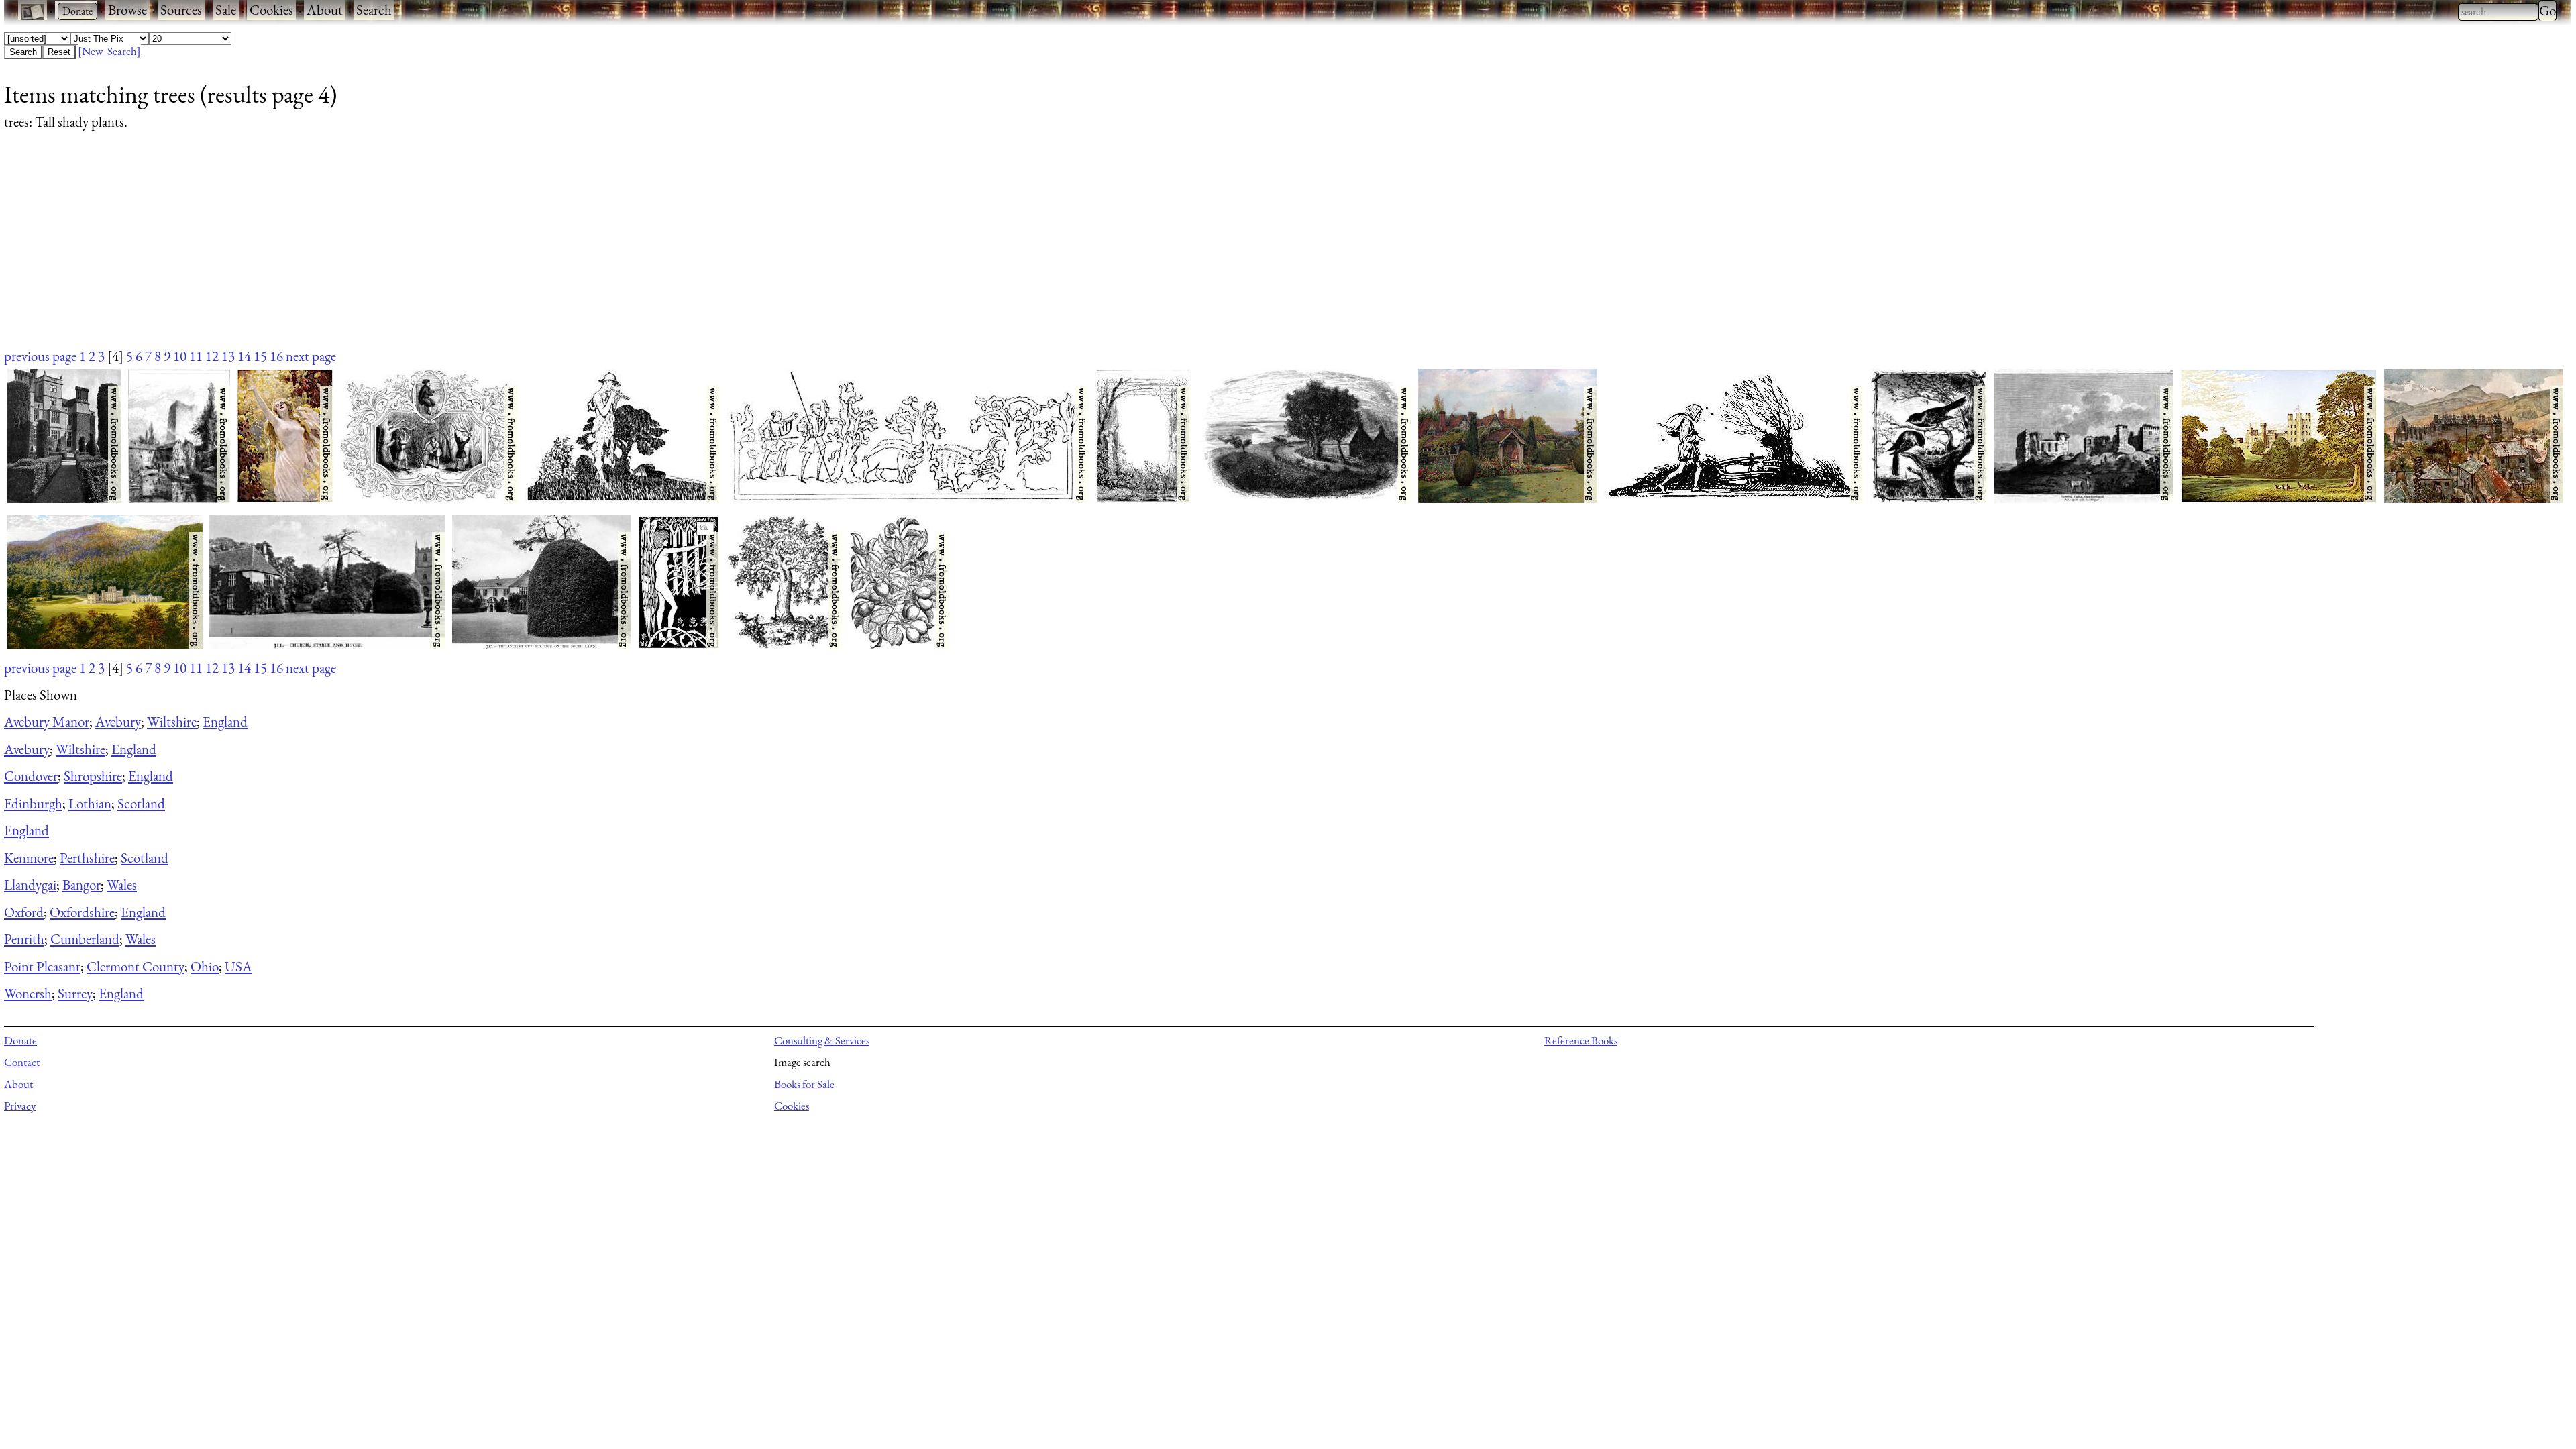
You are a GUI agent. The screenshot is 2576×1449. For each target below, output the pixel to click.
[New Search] (109, 51)
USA (238, 966)
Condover (31, 776)
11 (196, 356)
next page (311, 356)
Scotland (141, 803)
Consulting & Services (822, 1040)
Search (374, 10)
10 (180, 356)
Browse (127, 10)
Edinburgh (33, 803)
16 (276, 356)
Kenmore (29, 858)
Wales (122, 884)
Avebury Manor (47, 721)
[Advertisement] (407, 252)
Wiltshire (172, 721)
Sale (226, 10)
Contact (22, 1062)
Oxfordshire (82, 912)
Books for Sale (804, 1084)
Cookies (271, 10)
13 (228, 356)
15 (260, 356)
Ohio (205, 966)
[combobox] (2498, 12)
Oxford (24, 912)
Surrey (75, 993)
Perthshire (87, 858)
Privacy (20, 1106)
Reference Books (1581, 1040)
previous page (40, 356)
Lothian (90, 803)
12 (212, 356)
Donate (20, 1040)
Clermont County (136, 966)
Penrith (24, 939)
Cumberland (85, 939)
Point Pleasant (42, 966)
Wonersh (28, 993)
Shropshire (93, 776)
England (225, 721)
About (325, 10)
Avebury (118, 721)
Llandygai (30, 884)
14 (244, 356)
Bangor (82, 884)
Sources (181, 10)
